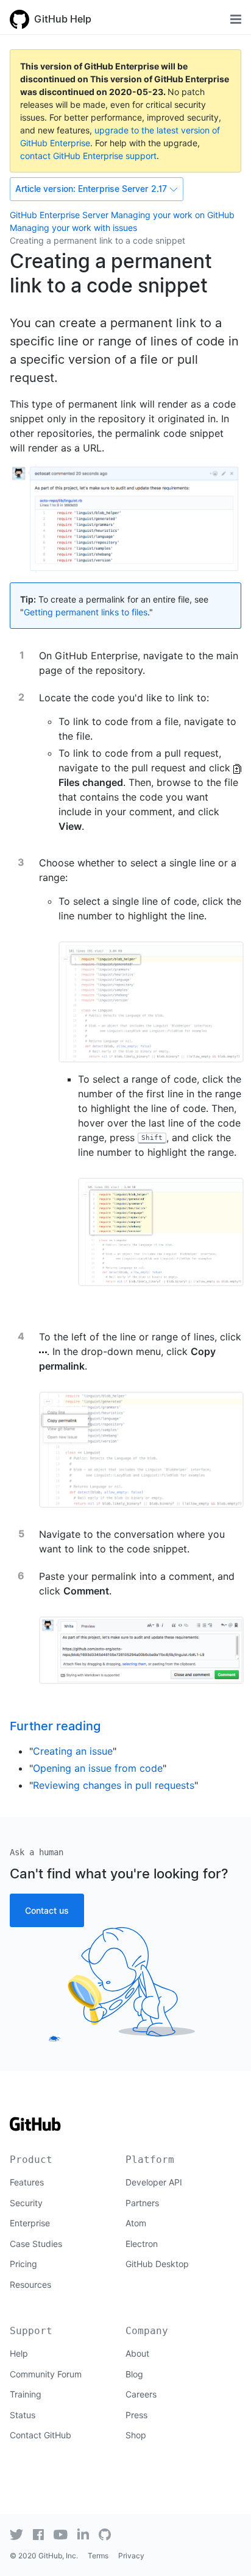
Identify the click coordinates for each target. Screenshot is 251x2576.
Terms (98, 2556)
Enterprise (30, 2223)
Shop (136, 2435)
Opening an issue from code (98, 1768)
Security (26, 2203)
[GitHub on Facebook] (38, 2535)
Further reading (55, 1726)
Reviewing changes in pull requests (114, 1785)
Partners (142, 2203)
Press (136, 2415)
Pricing (23, 2264)
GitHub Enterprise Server (59, 215)
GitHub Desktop (157, 2264)
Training (26, 2394)
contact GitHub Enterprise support (88, 156)
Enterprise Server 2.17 (91, 189)
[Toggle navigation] (236, 19)
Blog (134, 2374)
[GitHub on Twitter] (16, 2535)
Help (19, 2353)
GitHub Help (63, 19)
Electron (142, 2244)
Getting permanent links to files (86, 612)
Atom (136, 2223)
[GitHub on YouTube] (61, 2535)
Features (27, 2182)
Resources (30, 2284)
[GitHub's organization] (105, 2535)
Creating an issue (73, 1751)
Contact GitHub (41, 2435)
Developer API (154, 2182)
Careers (141, 2394)
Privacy (131, 2556)
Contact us (47, 1910)
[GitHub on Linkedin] (83, 2534)
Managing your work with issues (73, 228)
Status (23, 2415)
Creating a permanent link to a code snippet (97, 240)
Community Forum (46, 2374)
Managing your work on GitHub (173, 215)
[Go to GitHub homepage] (35, 2128)
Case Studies (36, 2244)
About (137, 2353)
